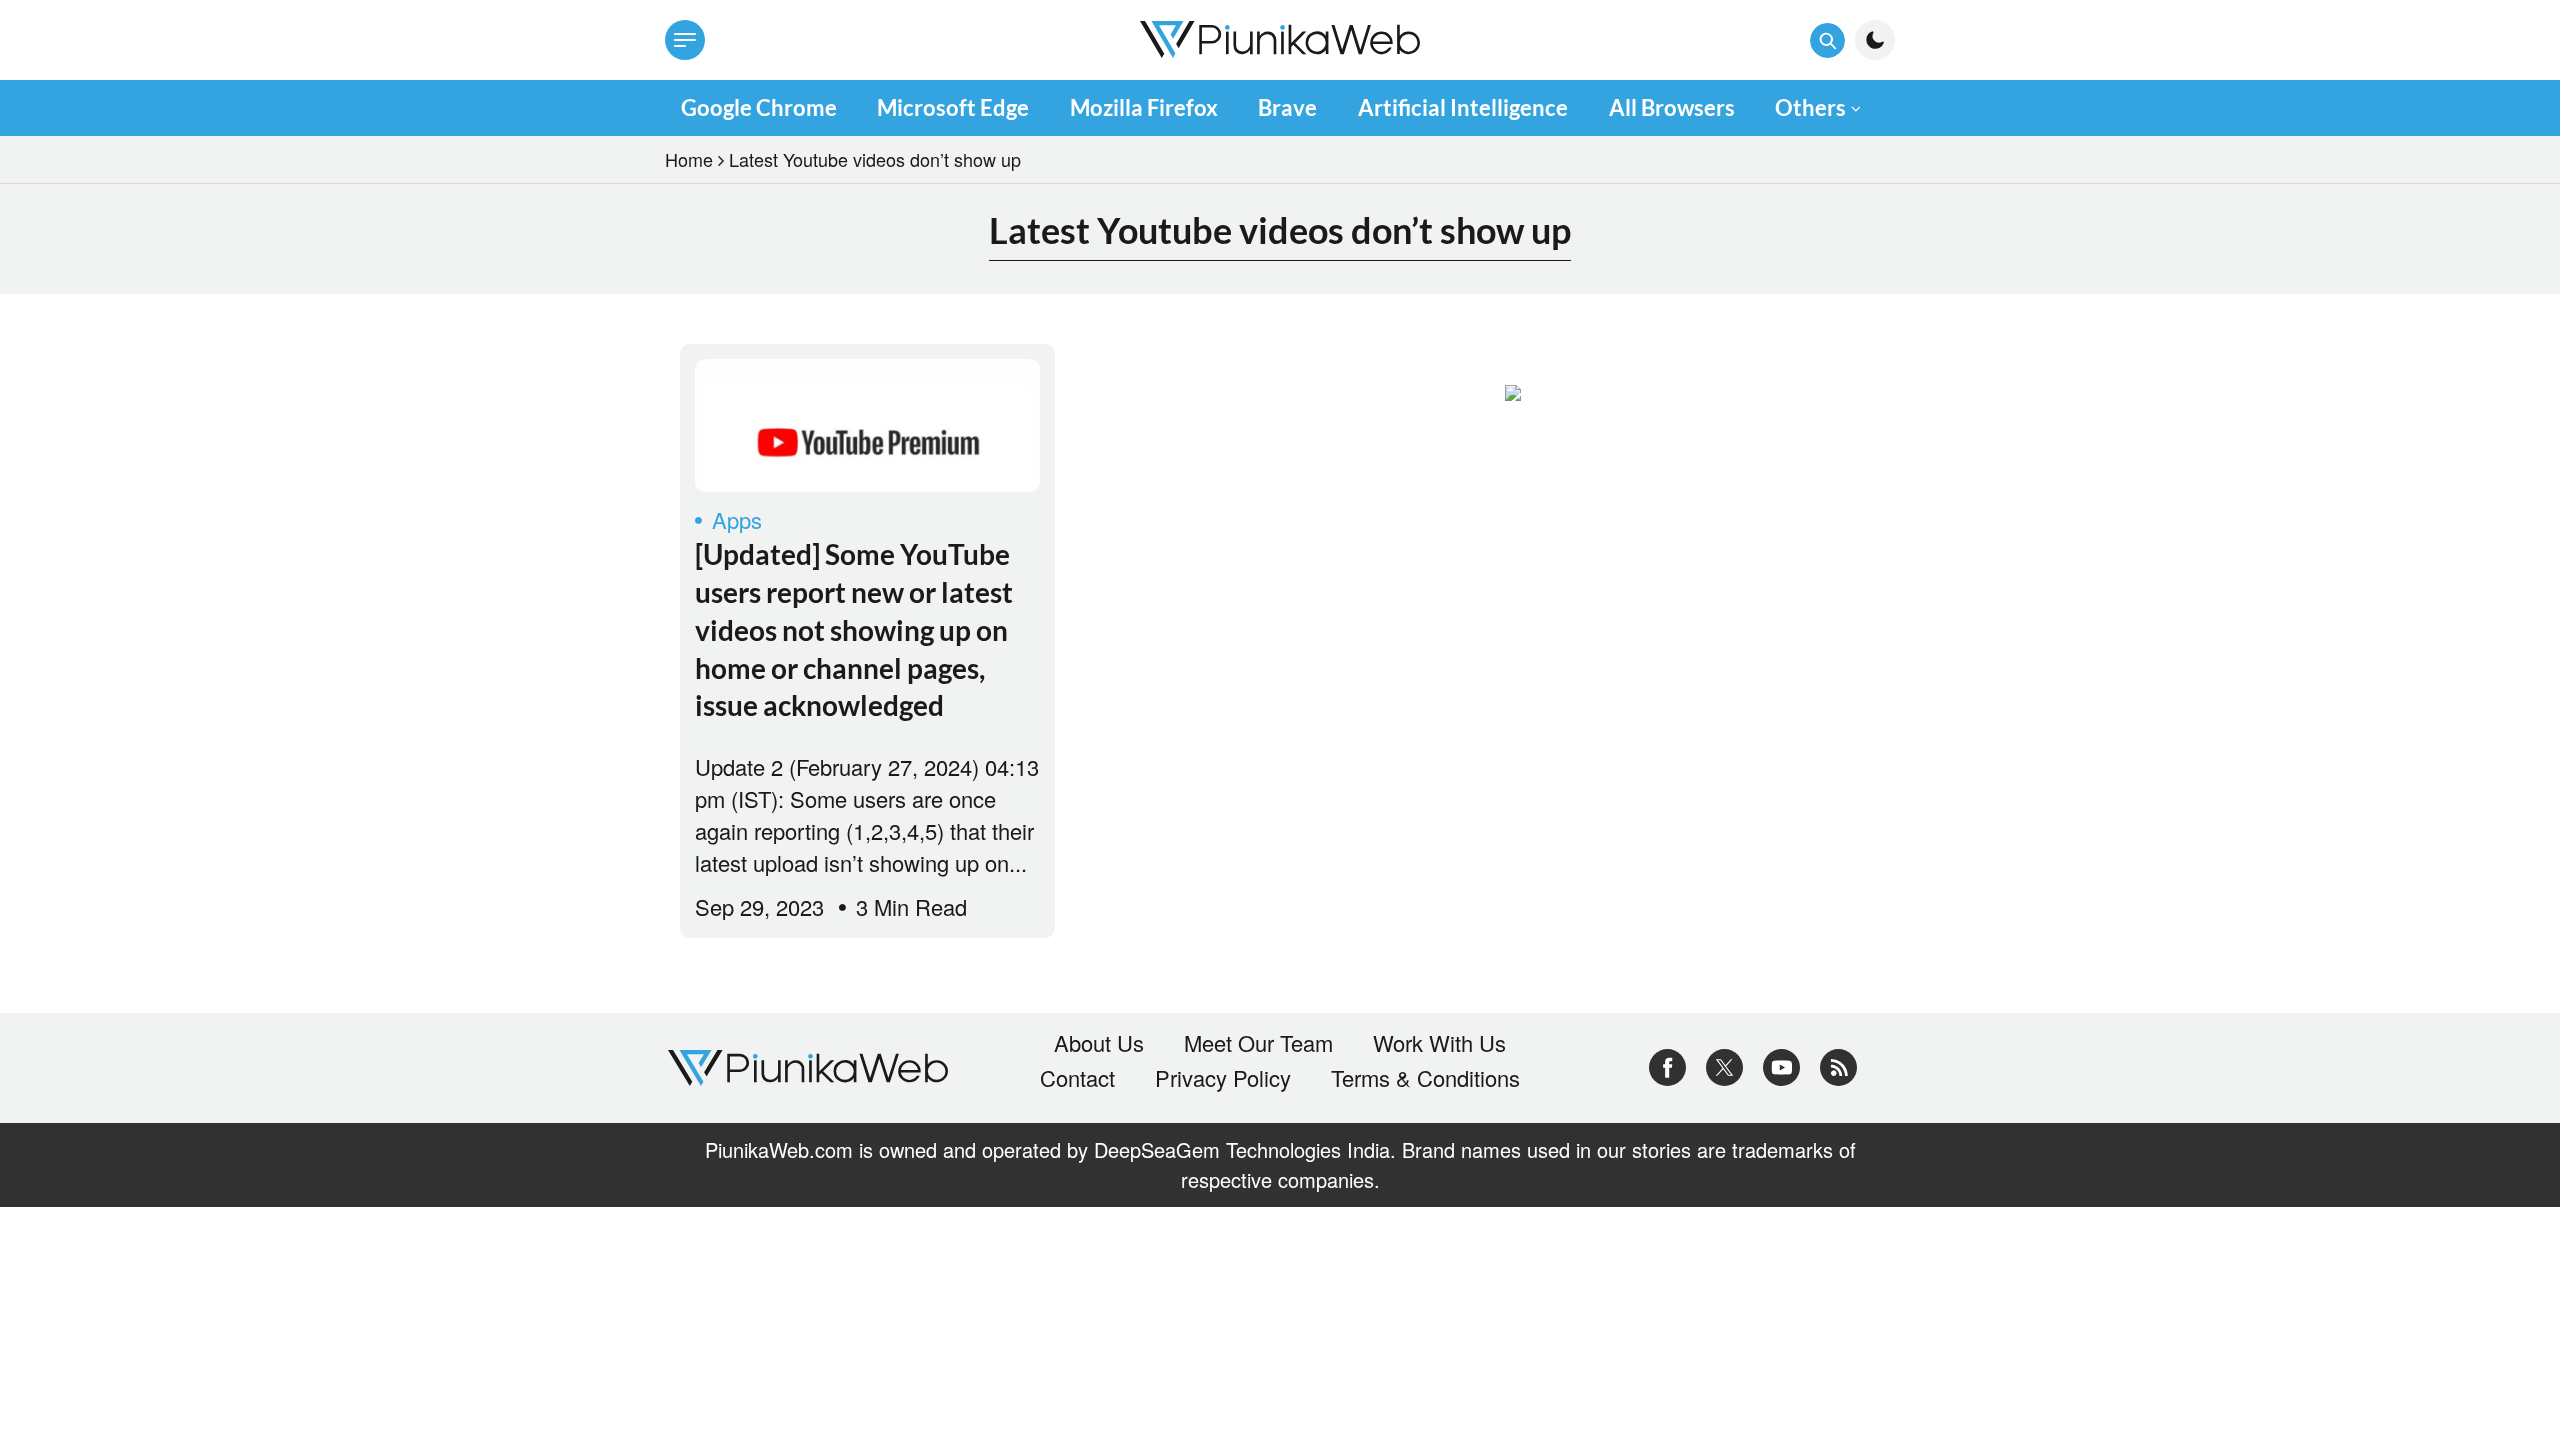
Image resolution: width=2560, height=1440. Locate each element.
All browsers (1672, 107)
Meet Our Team (1258, 1043)
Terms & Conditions (1425, 1078)
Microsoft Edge (953, 107)
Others (1810, 107)
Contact (1077, 1078)
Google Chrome (759, 107)
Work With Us (1439, 1043)
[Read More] (867, 425)
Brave (1287, 107)
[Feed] (1838, 1064)
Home (689, 159)
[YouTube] (1781, 1064)
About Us (1099, 1043)
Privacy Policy (1223, 1078)
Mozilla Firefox (1144, 107)
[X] (1724, 1064)
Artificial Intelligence (1463, 107)
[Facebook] (1667, 1064)
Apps (737, 519)
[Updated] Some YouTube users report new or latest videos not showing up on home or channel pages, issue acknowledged (854, 629)
